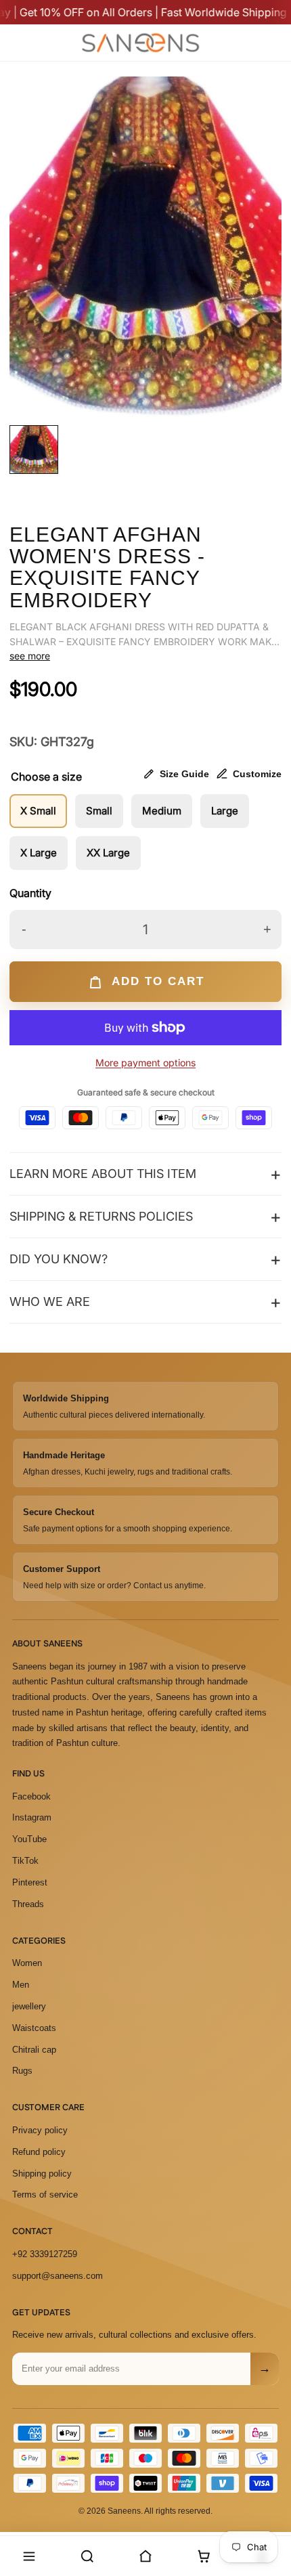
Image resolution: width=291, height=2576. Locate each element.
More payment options (145, 1063)
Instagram (32, 1817)
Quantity (30, 893)
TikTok (25, 1861)
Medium (162, 811)
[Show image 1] (34, 450)
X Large (39, 853)
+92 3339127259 (45, 2254)
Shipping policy (42, 2174)
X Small (38, 811)
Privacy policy (40, 2130)
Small (99, 811)
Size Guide (184, 774)
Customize (257, 774)
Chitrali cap (34, 2050)
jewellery (29, 2006)
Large (225, 811)
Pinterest (30, 1882)
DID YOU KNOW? (59, 1259)
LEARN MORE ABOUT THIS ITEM (103, 1174)
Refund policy (39, 2152)
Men (21, 1985)
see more (30, 656)
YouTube (29, 1839)
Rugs (22, 2071)
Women (27, 1963)
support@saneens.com (58, 2276)
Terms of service (45, 2195)
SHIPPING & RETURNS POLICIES (101, 1216)
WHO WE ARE (50, 1302)
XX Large (108, 853)
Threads (28, 1904)
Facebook (31, 1796)
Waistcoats (34, 2028)
